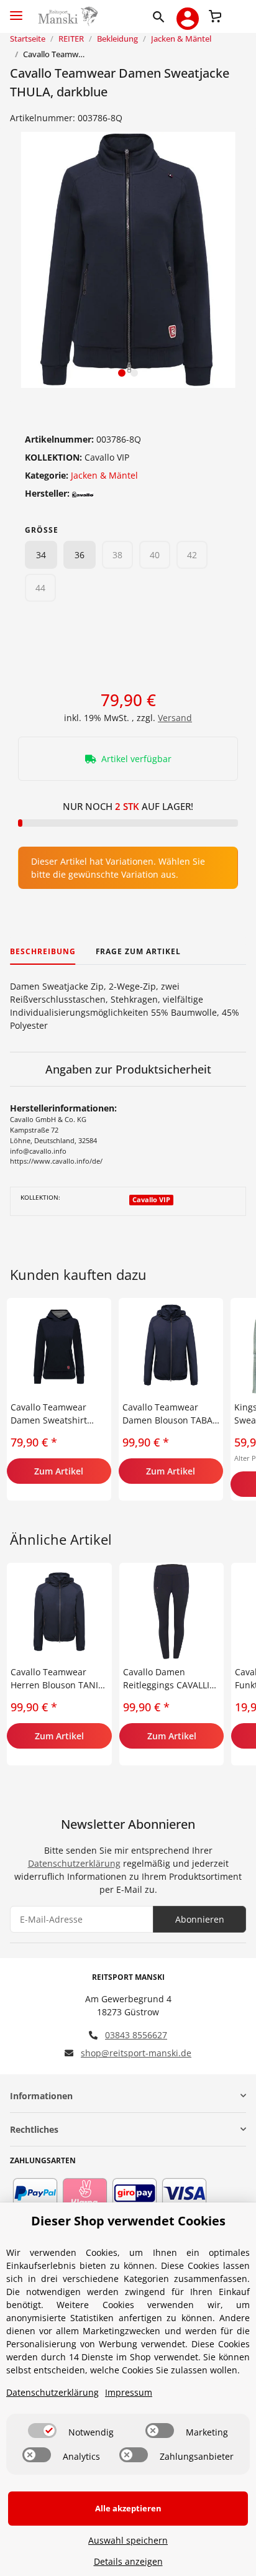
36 (80, 555)
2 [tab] (134, 373)
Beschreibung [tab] (43, 951)
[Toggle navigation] (16, 10)
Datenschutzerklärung (74, 1863)
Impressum (129, 2392)
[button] (161, 16)
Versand (175, 718)
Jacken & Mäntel (104, 475)
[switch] (42, 2431)
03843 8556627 (136, 2035)
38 (117, 555)
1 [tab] (122, 373)
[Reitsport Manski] (67, 16)
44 (40, 588)
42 (192, 555)
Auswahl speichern (128, 2540)
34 (41, 555)
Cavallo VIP (151, 1200)
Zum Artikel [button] (59, 1471)
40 (155, 555)
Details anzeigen (128, 2561)
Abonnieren (200, 1919)
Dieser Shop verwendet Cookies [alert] (128, 2221)
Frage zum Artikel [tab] (138, 951)
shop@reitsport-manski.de (136, 2053)
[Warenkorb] (215, 15)
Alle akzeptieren (128, 2508)
